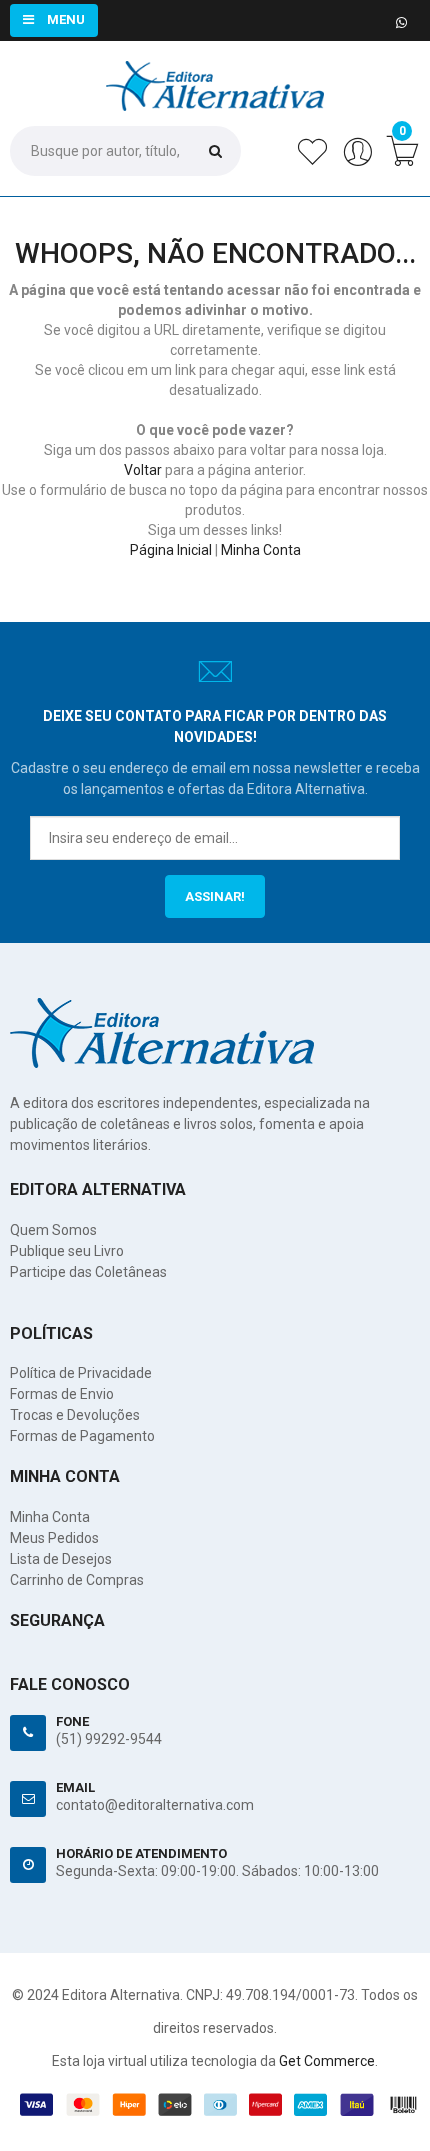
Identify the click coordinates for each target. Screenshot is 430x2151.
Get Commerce (327, 2061)
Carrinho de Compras (77, 1580)
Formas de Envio (62, 1394)
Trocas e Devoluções (75, 1415)
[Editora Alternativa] (215, 71)
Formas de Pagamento (82, 1436)
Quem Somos (53, 1230)
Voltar (143, 470)
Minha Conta (261, 550)
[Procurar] (215, 150)
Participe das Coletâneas (88, 1272)
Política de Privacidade (81, 1373)
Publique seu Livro (67, 1251)
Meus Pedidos (54, 1538)
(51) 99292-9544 (109, 1739)
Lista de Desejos (61, 1559)
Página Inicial (171, 550)
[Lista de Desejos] (312, 162)
